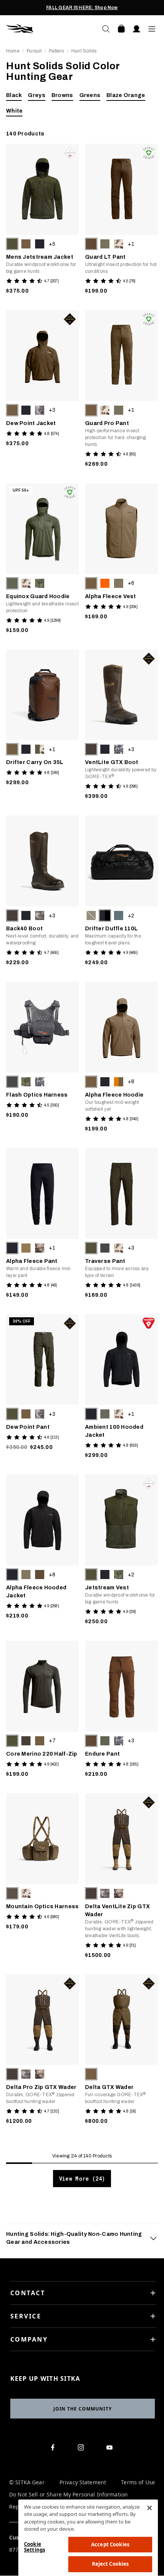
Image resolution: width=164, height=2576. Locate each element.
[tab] (82, 2238)
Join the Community (83, 2409)
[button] (12, 244)
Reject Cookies (110, 2564)
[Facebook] (54, 2449)
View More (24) (82, 2179)
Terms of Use (138, 2483)
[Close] (150, 2508)
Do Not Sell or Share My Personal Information (68, 2495)
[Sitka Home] (44, 29)
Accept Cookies (110, 2544)
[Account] (137, 29)
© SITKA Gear (27, 2483)
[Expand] (153, 2238)
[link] (43, 221)
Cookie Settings (35, 2547)
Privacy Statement (83, 2483)
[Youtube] (111, 2449)
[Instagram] (83, 2449)
